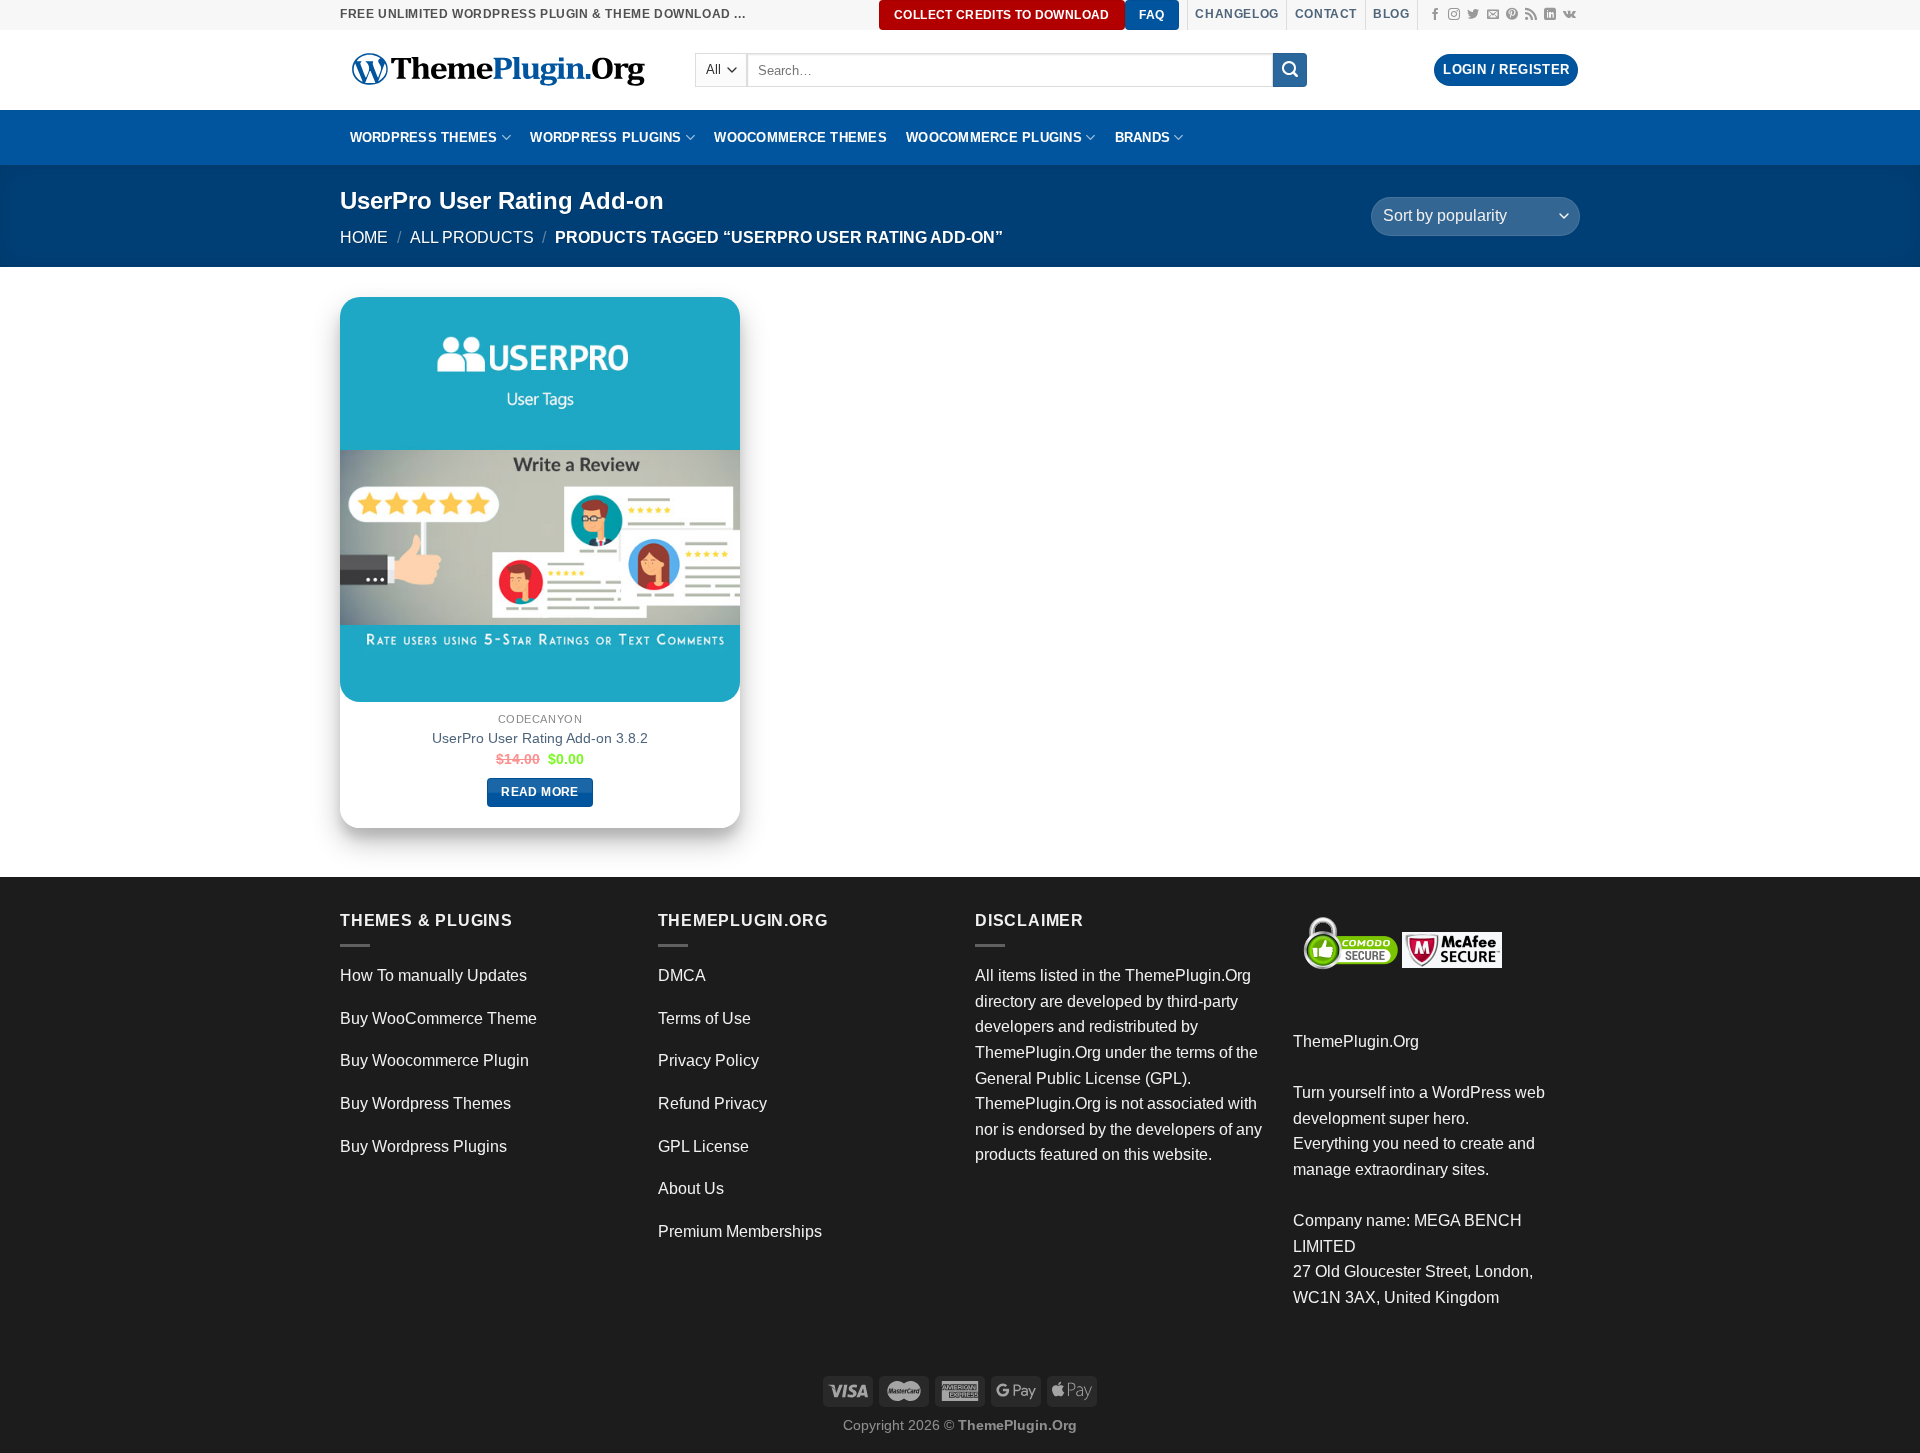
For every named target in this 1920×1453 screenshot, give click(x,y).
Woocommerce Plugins (994, 137)
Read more (539, 792)
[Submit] (1290, 70)
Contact (1326, 14)
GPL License (703, 1146)
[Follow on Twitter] (1473, 15)
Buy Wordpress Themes (425, 1103)
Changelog (1236, 14)
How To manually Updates (433, 975)
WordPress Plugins (605, 137)
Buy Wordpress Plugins (423, 1146)
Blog (1391, 14)
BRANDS (1143, 137)
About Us (691, 1188)
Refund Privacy (712, 1103)
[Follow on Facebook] (1435, 15)
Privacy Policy (708, 1060)
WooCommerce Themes (800, 137)
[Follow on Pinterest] (1512, 15)
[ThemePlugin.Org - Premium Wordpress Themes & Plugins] (502, 70)
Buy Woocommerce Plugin (434, 1060)
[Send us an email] (1493, 15)
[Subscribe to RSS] (1531, 15)
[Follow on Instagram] (1454, 15)
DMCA (682, 975)
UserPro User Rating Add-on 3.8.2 (540, 738)
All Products (472, 237)
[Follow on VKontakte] (1569, 15)
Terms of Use (704, 1018)
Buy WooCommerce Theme (438, 1018)
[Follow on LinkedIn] (1550, 15)
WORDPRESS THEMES (424, 137)
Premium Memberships (740, 1231)
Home (364, 237)
